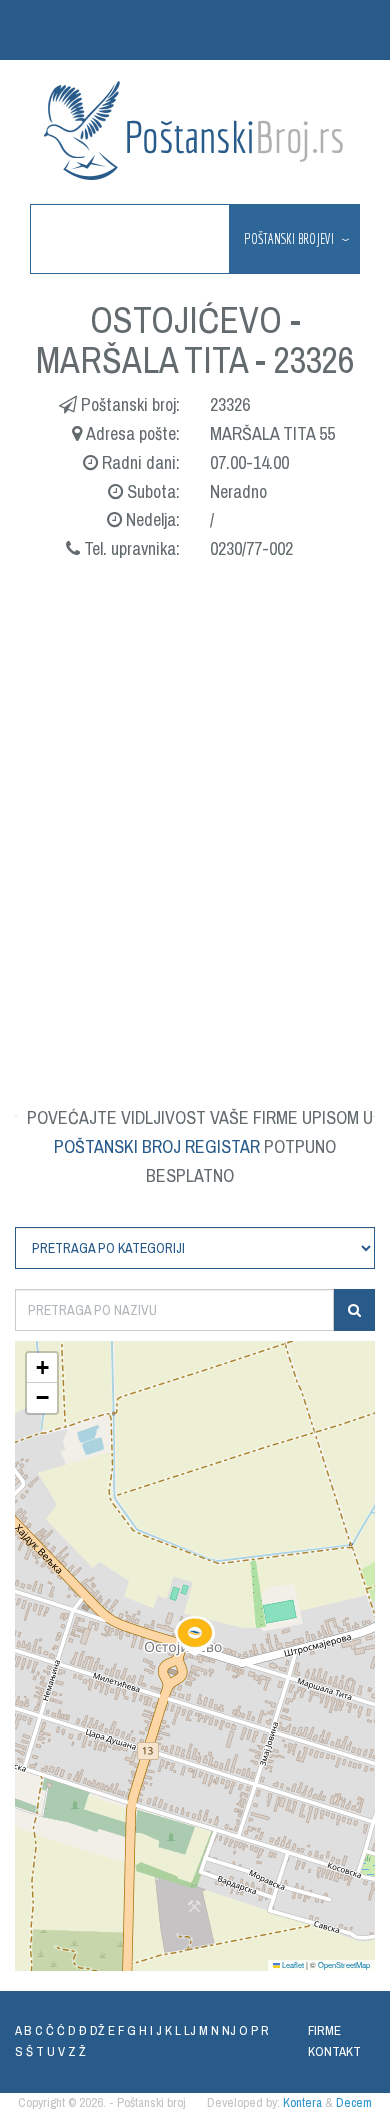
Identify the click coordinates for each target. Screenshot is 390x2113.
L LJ (185, 2030)
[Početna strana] (195, 130)
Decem (354, 2102)
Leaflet (292, 1964)
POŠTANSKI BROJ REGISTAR (157, 1146)
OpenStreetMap (344, 1964)
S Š (24, 2051)
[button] (195, 1636)
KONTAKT (334, 2051)
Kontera (302, 2102)
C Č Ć (50, 2030)
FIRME (324, 2030)
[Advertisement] (195, 809)
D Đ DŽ (86, 2030)
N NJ (223, 2030)
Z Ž (77, 2051)
